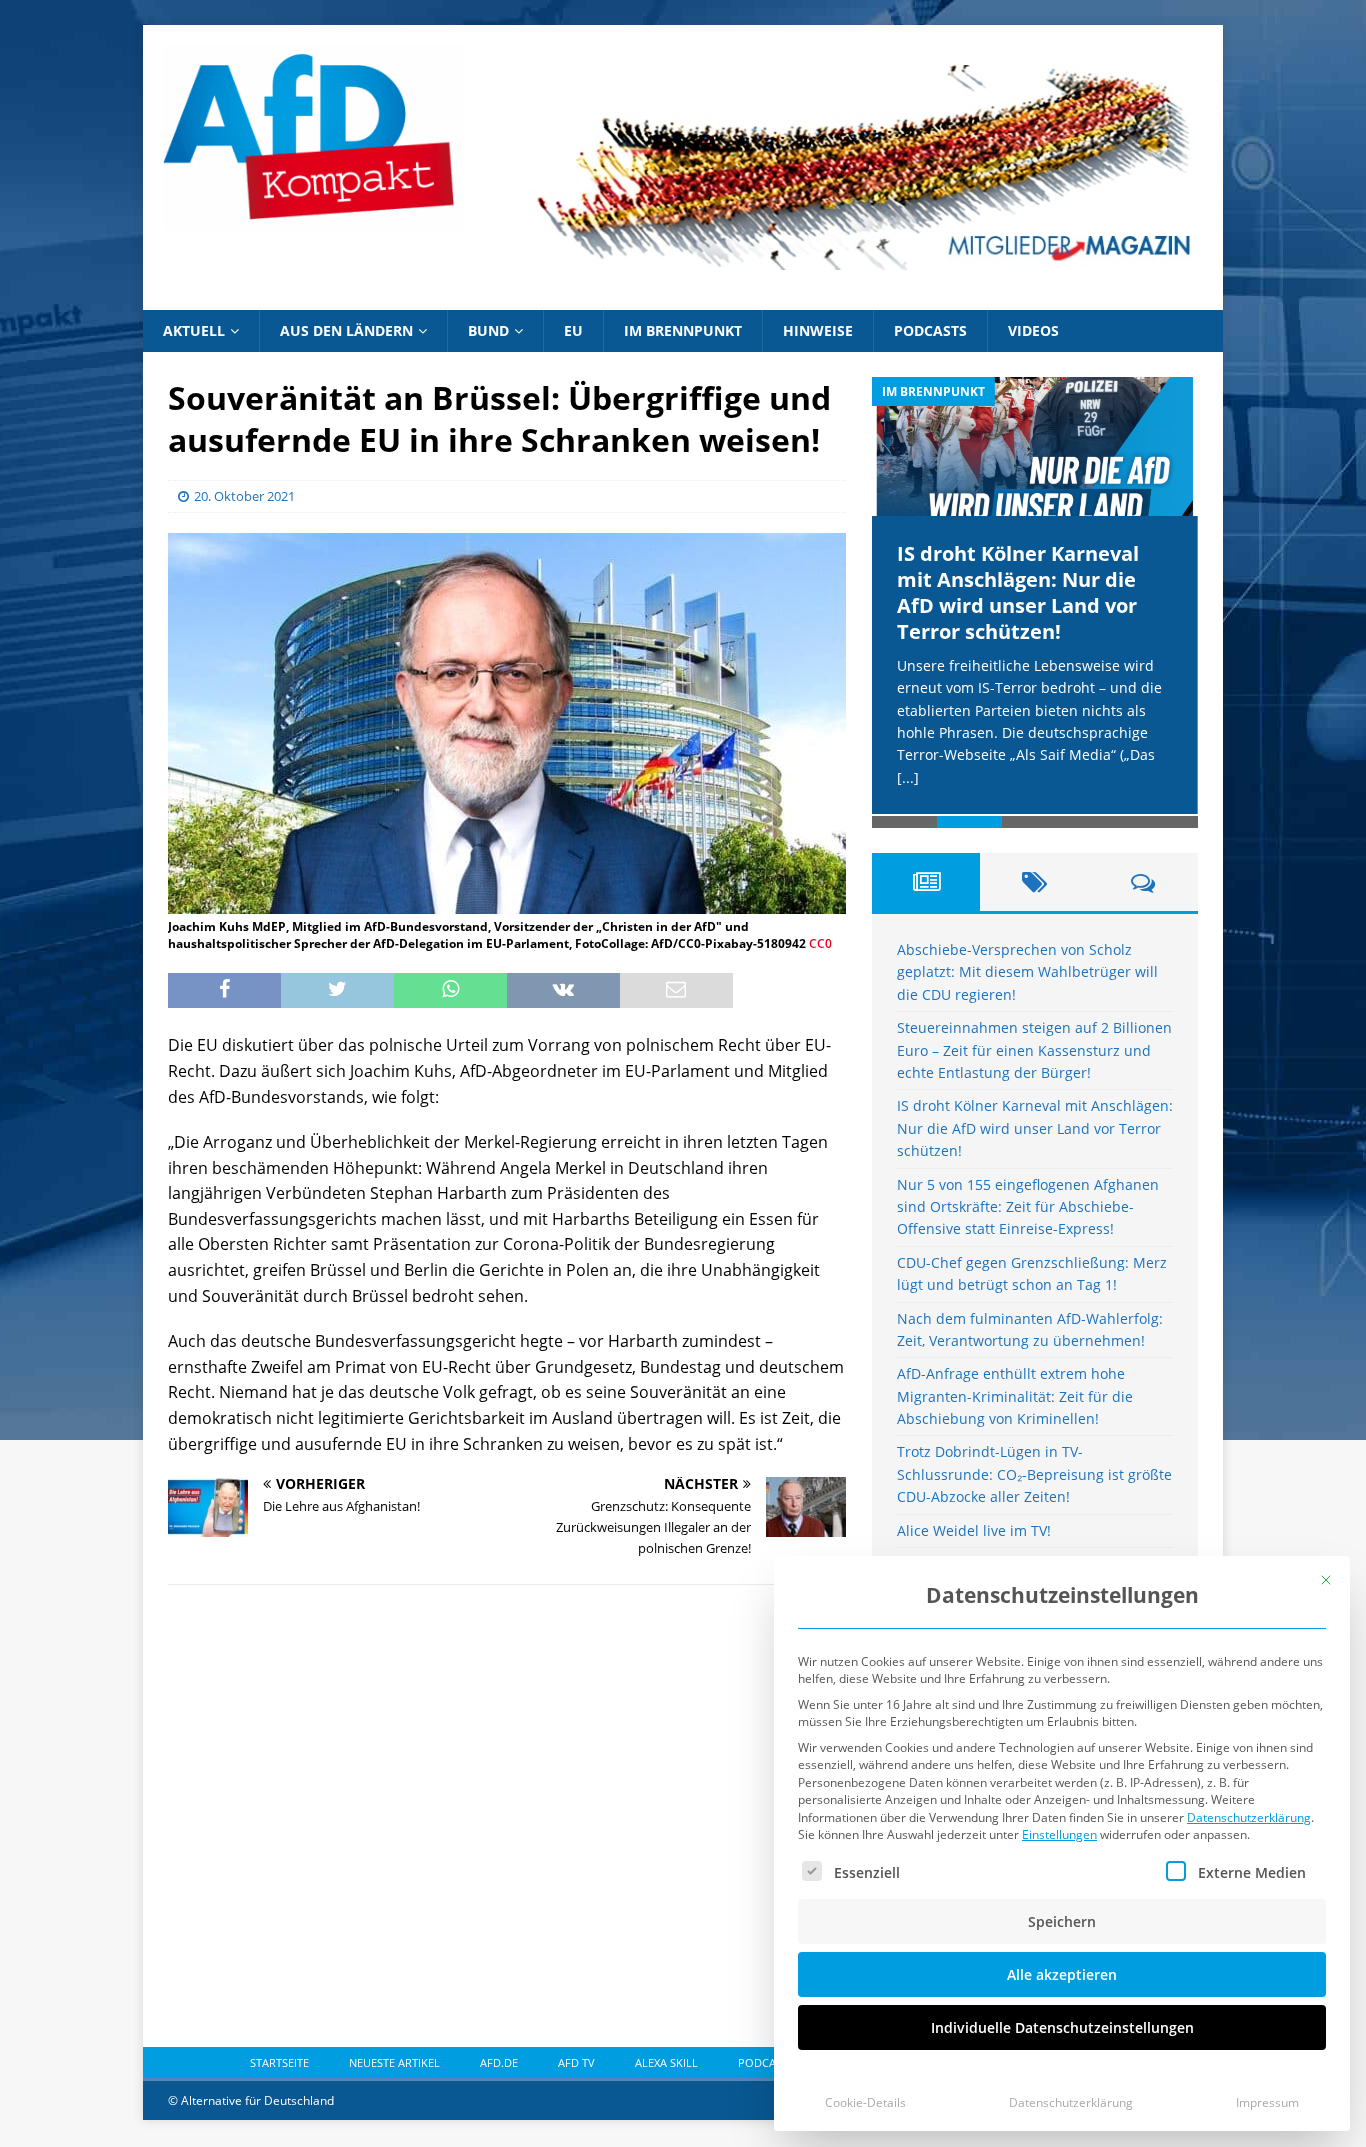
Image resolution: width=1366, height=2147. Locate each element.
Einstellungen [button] (1059, 1834)
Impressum (1267, 2102)
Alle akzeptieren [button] (1062, 1974)
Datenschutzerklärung (1249, 1817)
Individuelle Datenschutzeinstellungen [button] (1062, 2027)
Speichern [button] (1062, 1921)
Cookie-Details (865, 2102)
